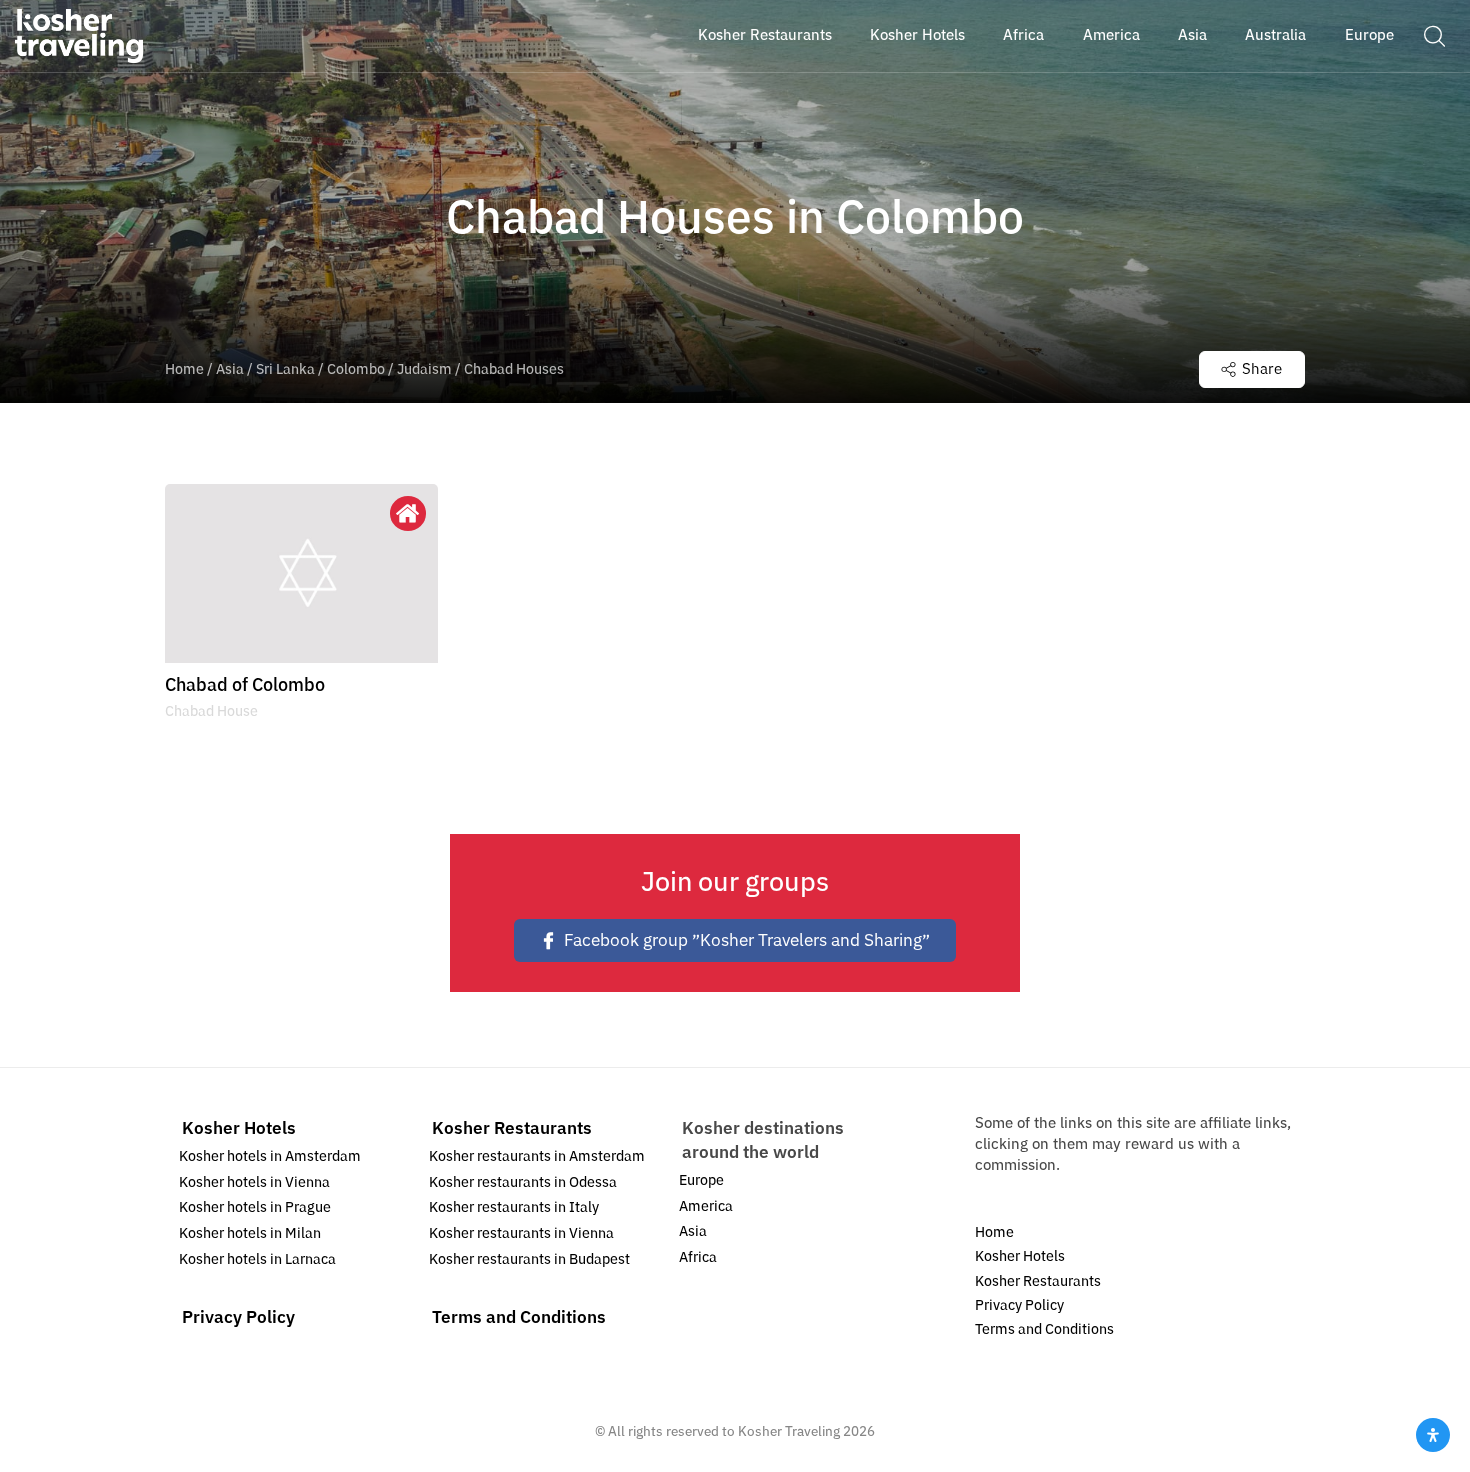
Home (184, 369)
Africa (698, 1257)
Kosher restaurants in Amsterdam (537, 1156)
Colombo (356, 369)
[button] (1434, 35)
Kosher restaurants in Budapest (529, 1259)
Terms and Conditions (519, 1317)
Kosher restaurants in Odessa (523, 1182)
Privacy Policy (238, 1317)
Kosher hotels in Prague (255, 1207)
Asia (230, 369)
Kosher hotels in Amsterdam (270, 1156)
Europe (701, 1180)
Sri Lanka (285, 369)
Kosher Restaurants (512, 1128)
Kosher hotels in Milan (250, 1233)
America (706, 1206)
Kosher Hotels (239, 1128)
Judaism (424, 369)
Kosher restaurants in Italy (514, 1207)
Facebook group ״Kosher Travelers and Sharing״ (747, 940)
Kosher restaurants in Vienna (521, 1233)
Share (1262, 369)
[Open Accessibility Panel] (1433, 1435)
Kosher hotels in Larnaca (257, 1259)
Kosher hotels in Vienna (254, 1182)
